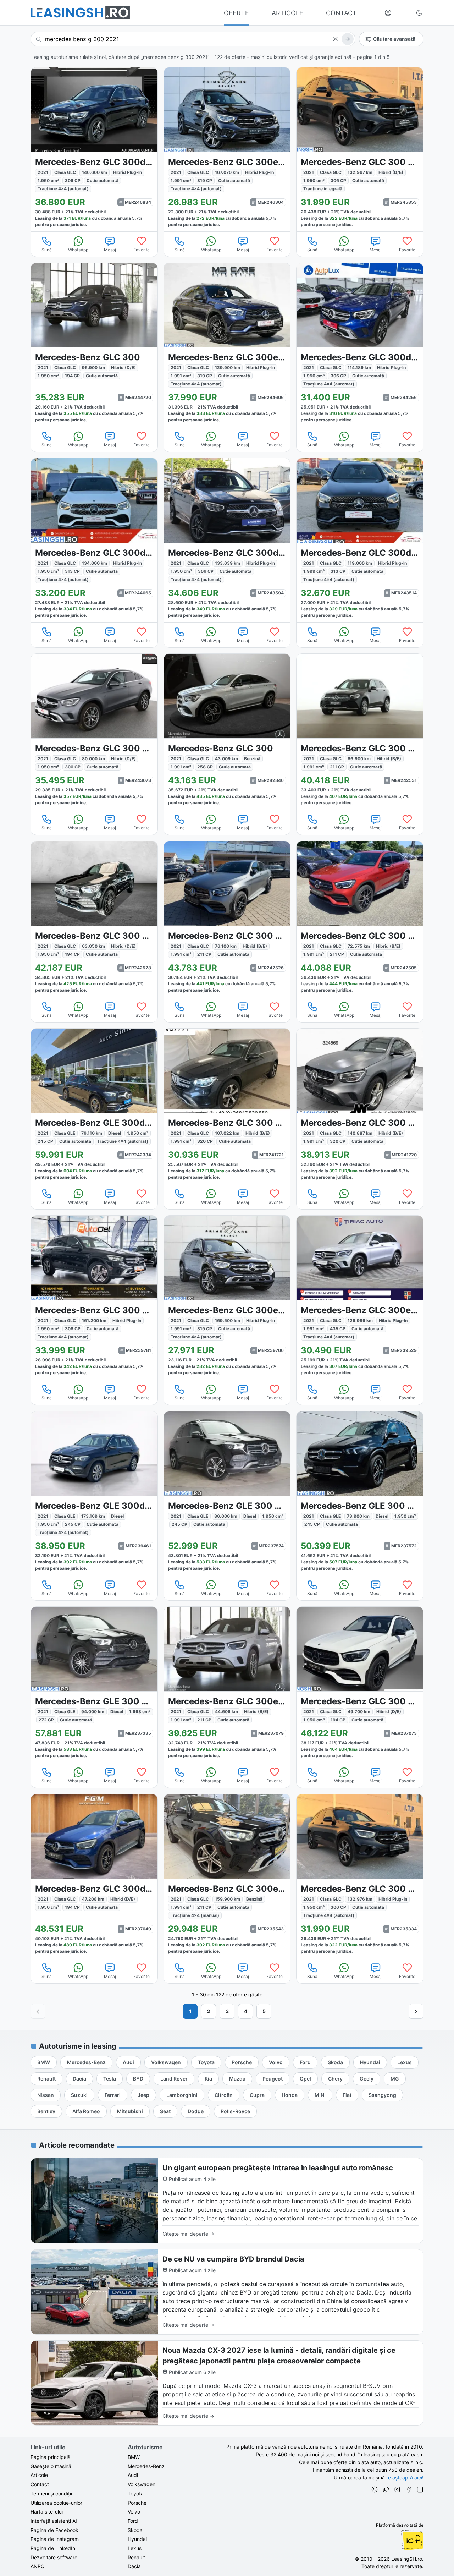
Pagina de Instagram (55, 2539)
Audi (133, 2475)
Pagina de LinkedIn (53, 2548)
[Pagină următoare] (416, 2011)
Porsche (137, 2503)
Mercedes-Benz (146, 2466)
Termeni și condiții (51, 2493)
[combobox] (193, 39)
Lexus (135, 2548)
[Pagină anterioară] (38, 2011)
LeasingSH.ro (407, 2559)
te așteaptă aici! (405, 2478)
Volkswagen (142, 2484)
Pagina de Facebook (54, 2530)
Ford (133, 2521)
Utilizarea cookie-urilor (56, 2503)
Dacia (134, 2566)
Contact (40, 2484)
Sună (47, 250)
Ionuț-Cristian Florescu (412, 2540)
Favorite (142, 250)
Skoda (135, 2530)
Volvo (134, 2512)
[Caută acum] (348, 39)
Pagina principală (51, 2457)
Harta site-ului (47, 2512)
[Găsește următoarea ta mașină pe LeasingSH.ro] (80, 13)
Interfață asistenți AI (54, 2521)
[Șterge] (335, 39)
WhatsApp (78, 250)
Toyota (136, 2493)
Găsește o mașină (51, 2466)
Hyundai (137, 2539)
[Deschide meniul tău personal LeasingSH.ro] (388, 13)
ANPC (37, 2566)
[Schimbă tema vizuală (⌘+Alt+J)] (419, 13)
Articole (39, 2475)
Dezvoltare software (54, 2557)
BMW (134, 2457)
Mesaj (110, 250)
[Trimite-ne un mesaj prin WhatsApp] (375, 2490)
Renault (136, 2557)
